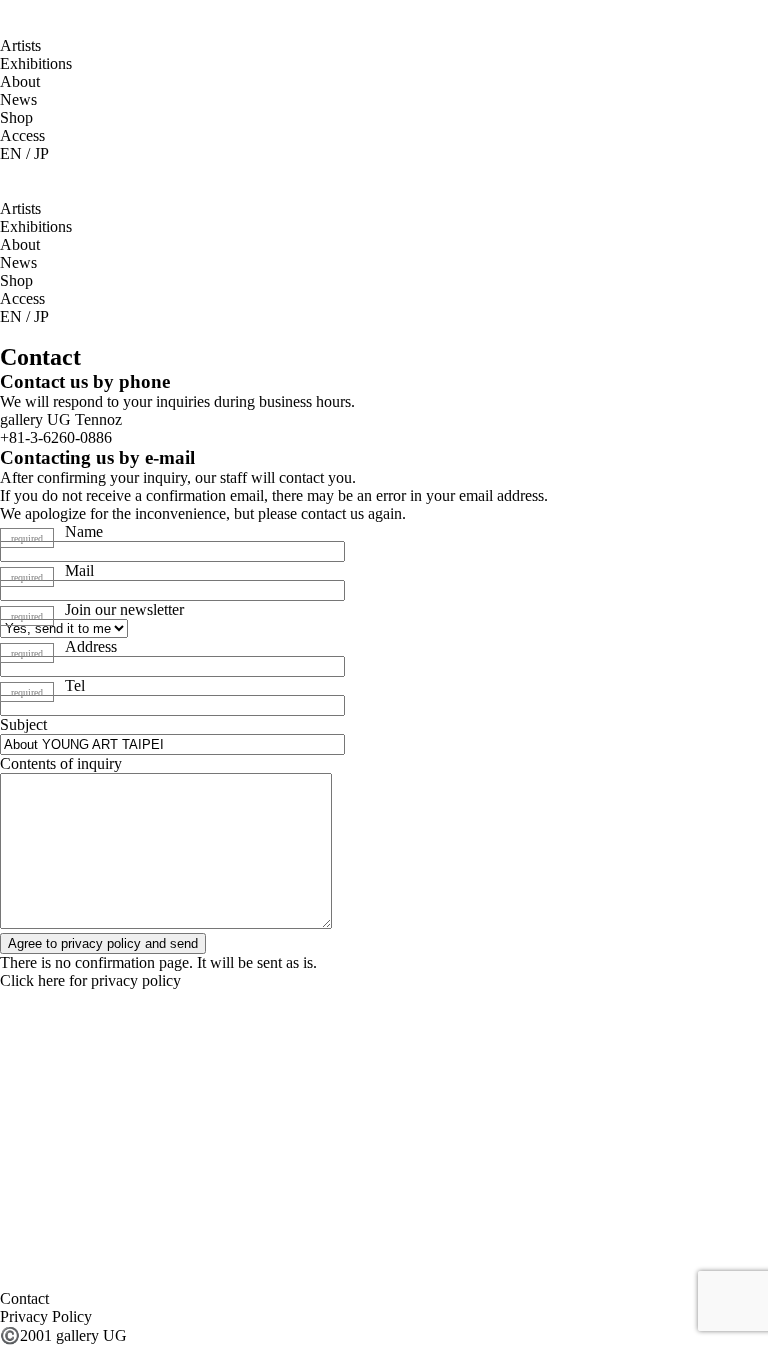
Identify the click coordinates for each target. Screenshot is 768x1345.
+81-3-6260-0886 (56, 437)
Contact (24, 1298)
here (51, 980)
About (20, 81)
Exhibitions (36, 63)
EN (11, 153)
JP (41, 153)
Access (22, 135)
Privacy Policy (46, 1316)
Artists (20, 45)
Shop (16, 117)
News (18, 99)
